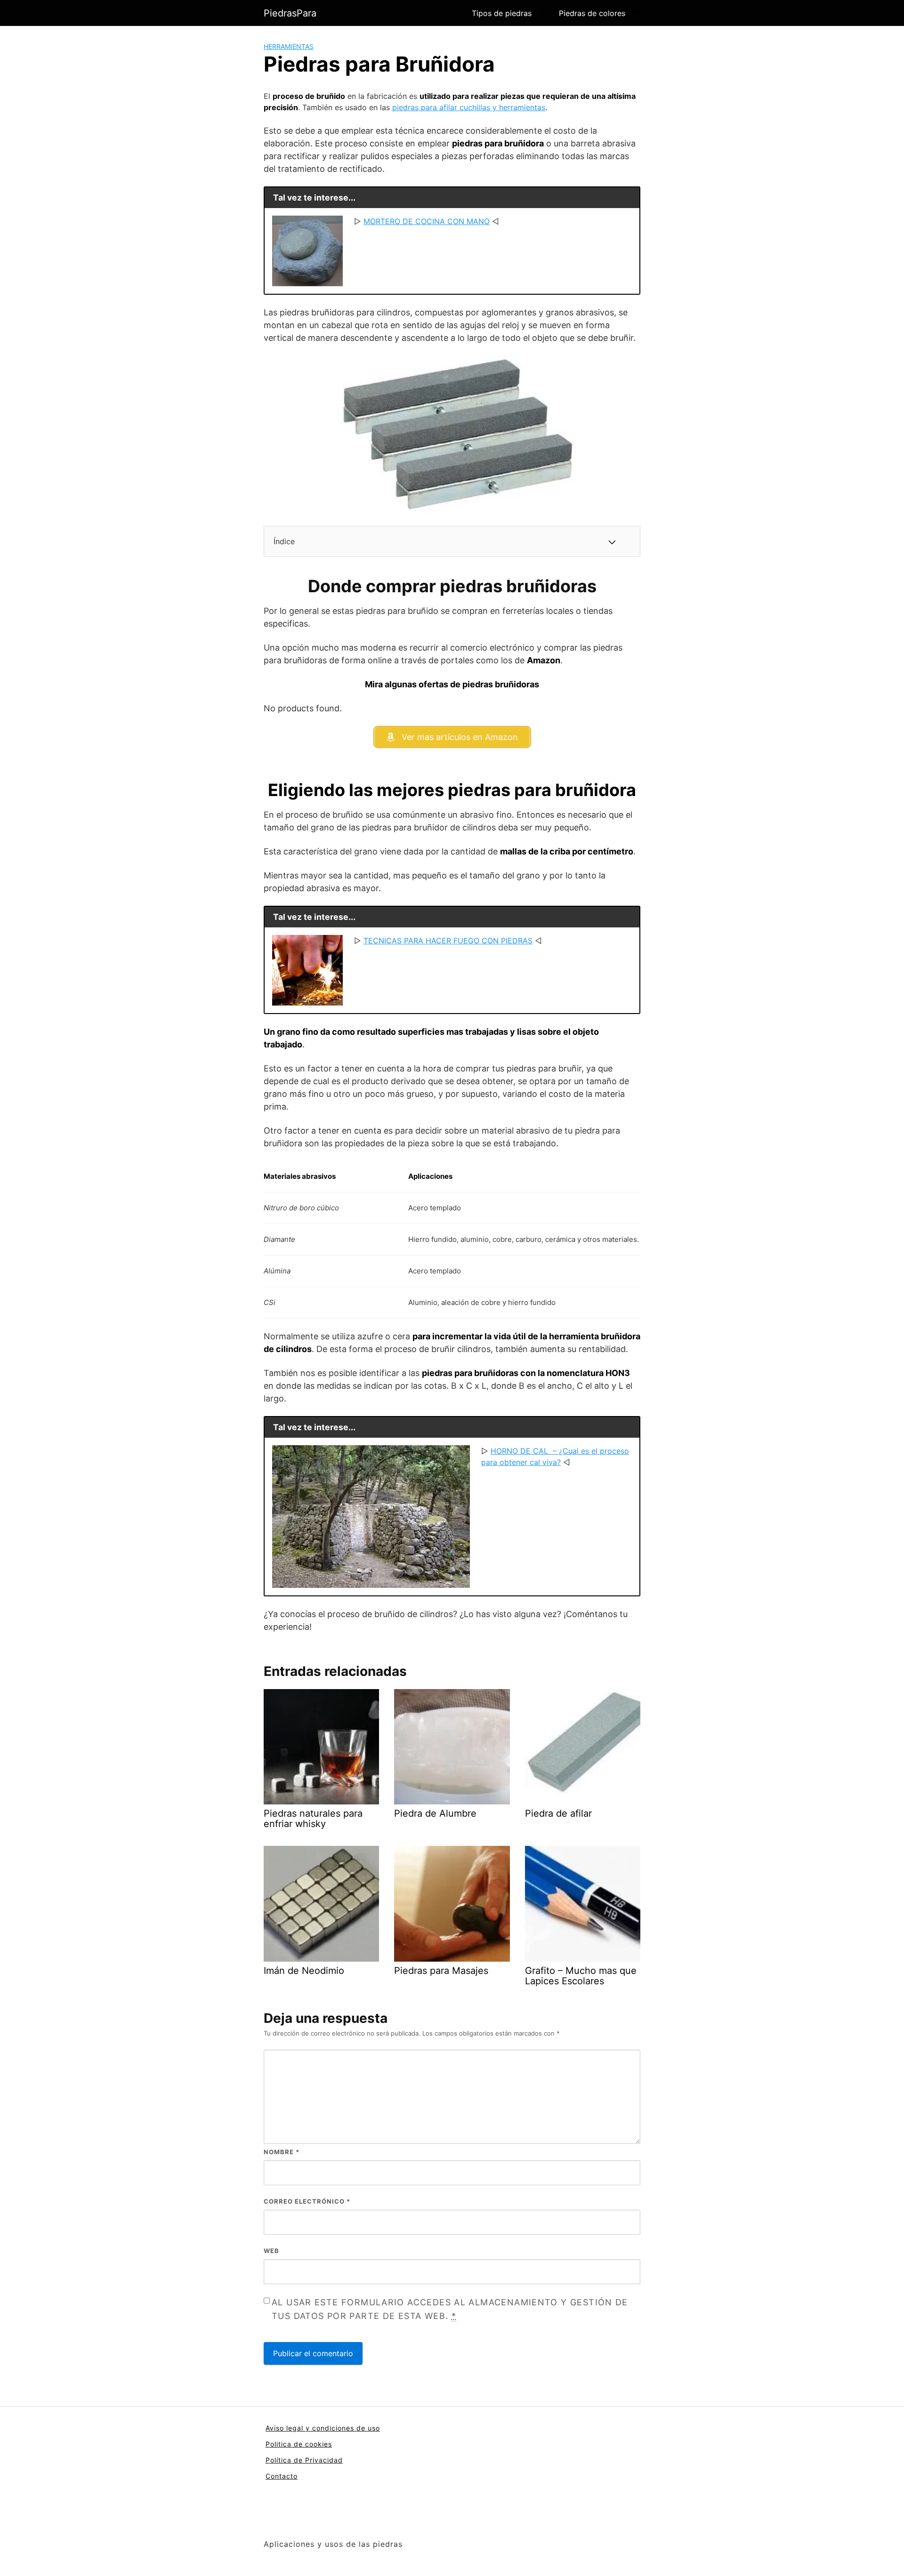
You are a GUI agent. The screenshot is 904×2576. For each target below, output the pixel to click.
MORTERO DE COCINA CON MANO (427, 221)
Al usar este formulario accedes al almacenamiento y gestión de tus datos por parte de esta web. (450, 2309)
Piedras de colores (592, 13)
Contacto (282, 2476)
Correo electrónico (307, 2201)
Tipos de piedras (502, 13)
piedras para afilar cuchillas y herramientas (469, 107)
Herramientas (289, 46)
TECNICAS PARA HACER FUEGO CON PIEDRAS (448, 941)
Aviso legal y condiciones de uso (323, 2428)
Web (271, 2251)
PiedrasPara (290, 13)
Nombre (282, 2152)
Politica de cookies (299, 2444)
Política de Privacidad (304, 2460)
